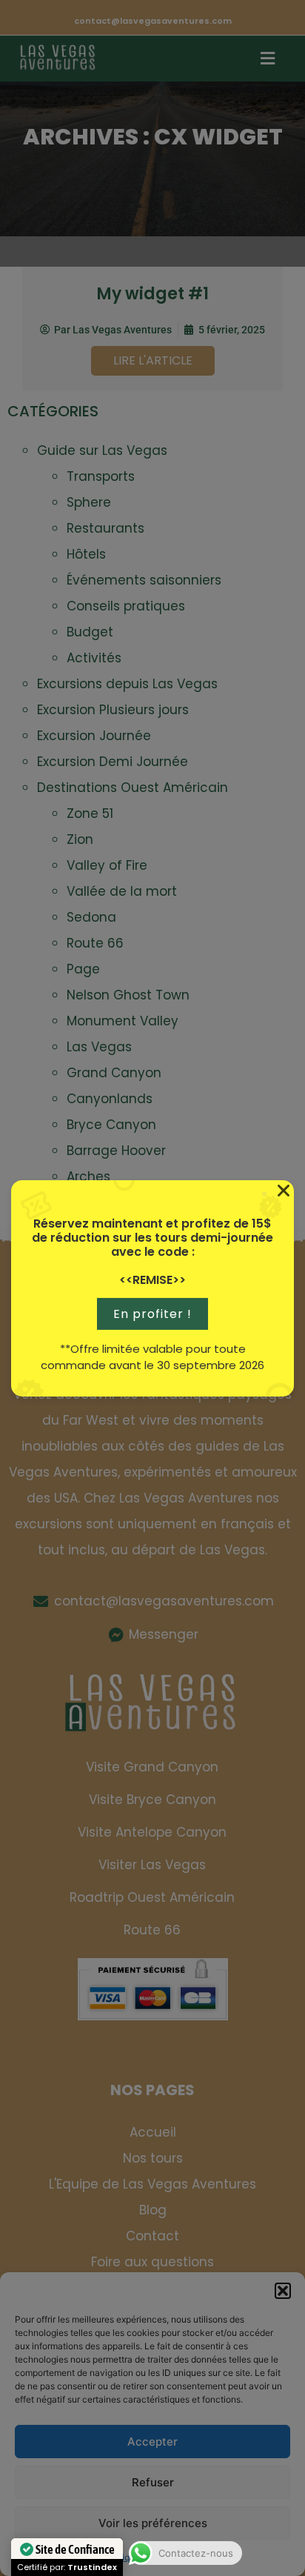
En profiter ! (152, 1314)
